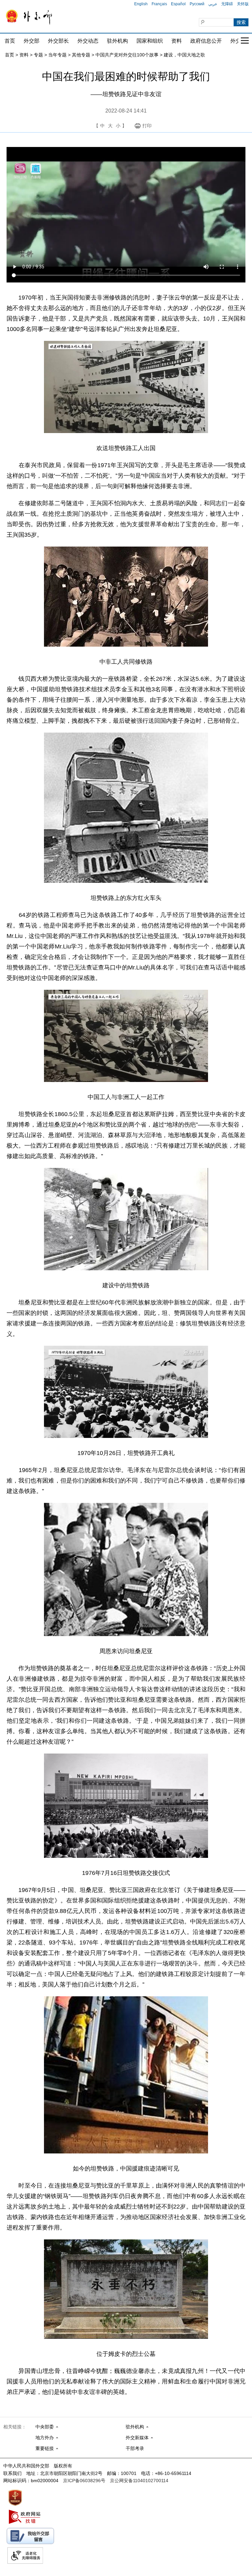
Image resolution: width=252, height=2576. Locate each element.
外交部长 (58, 41)
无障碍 (227, 4)
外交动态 (88, 41)
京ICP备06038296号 (84, 2481)
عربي (213, 4)
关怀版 (243, 4)
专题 (38, 55)
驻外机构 (117, 41)
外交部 (31, 41)
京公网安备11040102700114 (139, 2481)
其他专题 (81, 55)
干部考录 (135, 2448)
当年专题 (57, 55)
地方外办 (45, 2438)
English (141, 4)
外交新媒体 (137, 2438)
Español (178, 4)
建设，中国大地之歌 (184, 55)
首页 (10, 41)
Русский (197, 4)
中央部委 (45, 2427)
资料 (177, 41)
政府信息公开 (206, 41)
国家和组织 (150, 41)
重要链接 (45, 2448)
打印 (147, 126)
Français (159, 4)
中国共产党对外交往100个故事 (127, 55)
